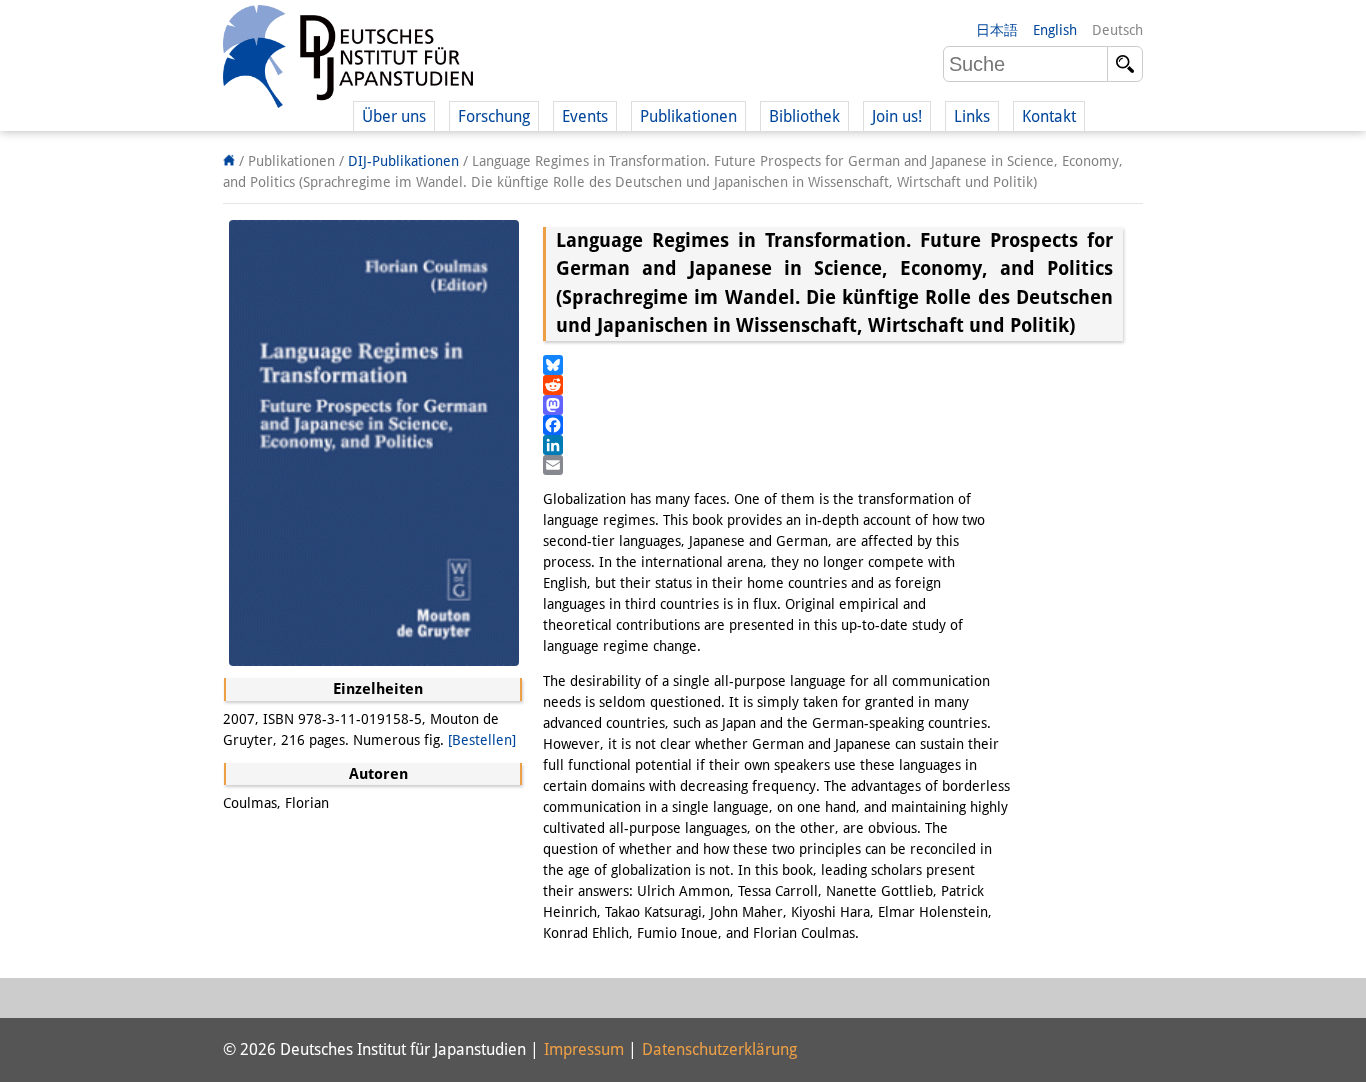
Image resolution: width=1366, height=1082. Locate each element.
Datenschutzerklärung (719, 1049)
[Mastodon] (833, 405)
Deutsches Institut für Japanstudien (348, 60)
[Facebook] (833, 425)
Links (972, 116)
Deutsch (1117, 30)
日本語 (997, 30)
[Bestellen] (482, 740)
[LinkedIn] (833, 445)
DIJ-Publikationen (403, 161)
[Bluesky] (833, 365)
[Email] (833, 465)
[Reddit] (833, 385)
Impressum (584, 1049)
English (1055, 30)
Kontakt (1049, 116)
